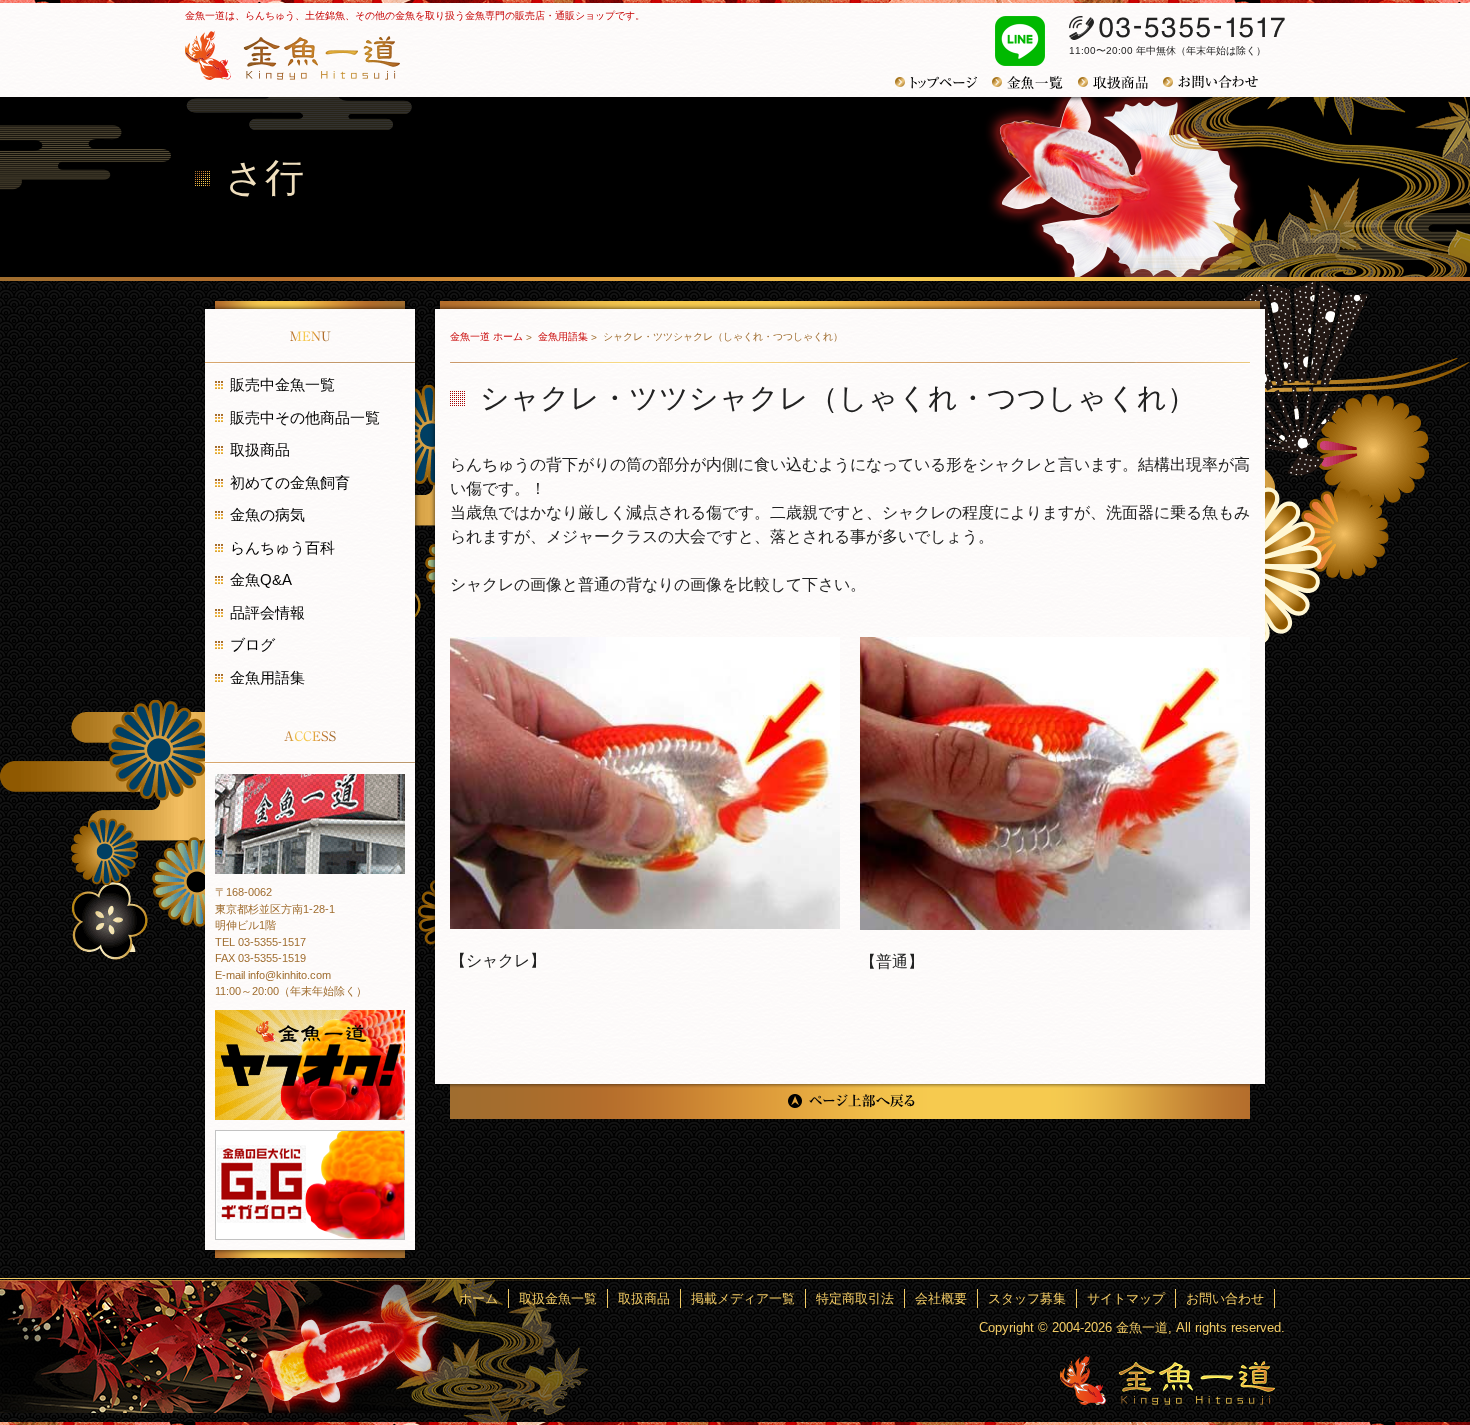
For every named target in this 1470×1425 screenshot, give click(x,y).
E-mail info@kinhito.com (273, 975)
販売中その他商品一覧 (305, 417)
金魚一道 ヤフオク (310, 1065)
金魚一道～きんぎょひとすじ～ (1167, 1380)
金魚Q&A (261, 579)
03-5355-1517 (1177, 28)
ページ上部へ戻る (850, 1101)
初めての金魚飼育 (290, 482)
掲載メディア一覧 (743, 1298)
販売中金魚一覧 (282, 384)
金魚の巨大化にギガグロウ (310, 1185)
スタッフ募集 (1027, 1298)
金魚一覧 (1035, 82)
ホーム (478, 1298)
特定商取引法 (855, 1298)
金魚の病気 (267, 514)
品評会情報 (267, 612)
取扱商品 (1120, 82)
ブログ (252, 644)
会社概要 (941, 1298)
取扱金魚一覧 (558, 1298)
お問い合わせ (1218, 82)
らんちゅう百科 (282, 547)
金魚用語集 (564, 336)
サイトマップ (1126, 1298)
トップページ (943, 82)
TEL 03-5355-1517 (260, 942)
